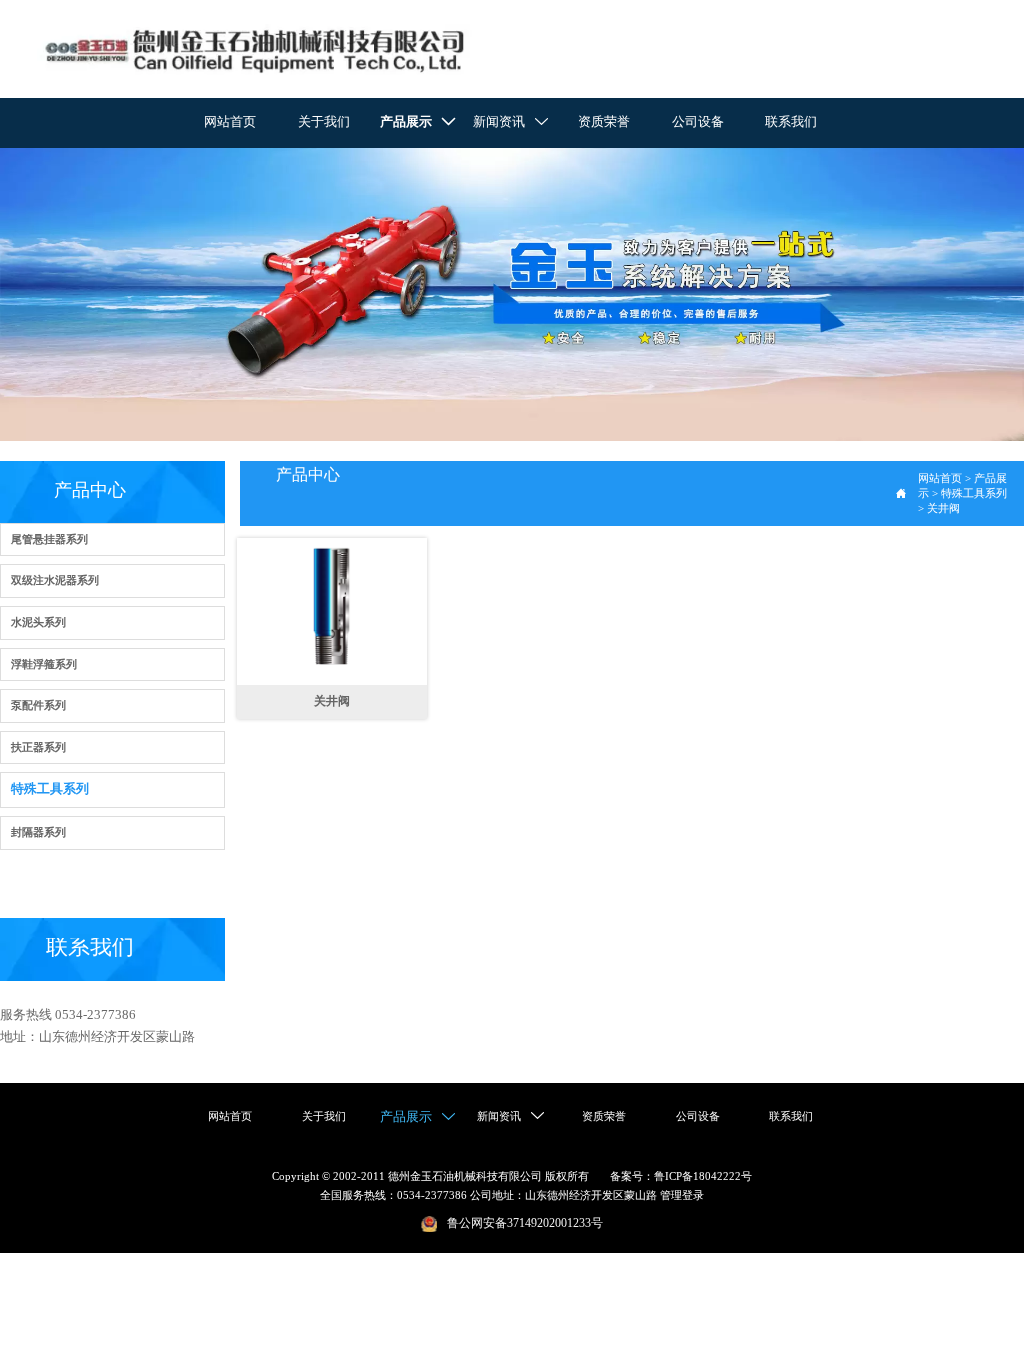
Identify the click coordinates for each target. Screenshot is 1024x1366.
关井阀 (943, 508)
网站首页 (940, 478)
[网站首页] (255, 49)
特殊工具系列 (974, 493)
